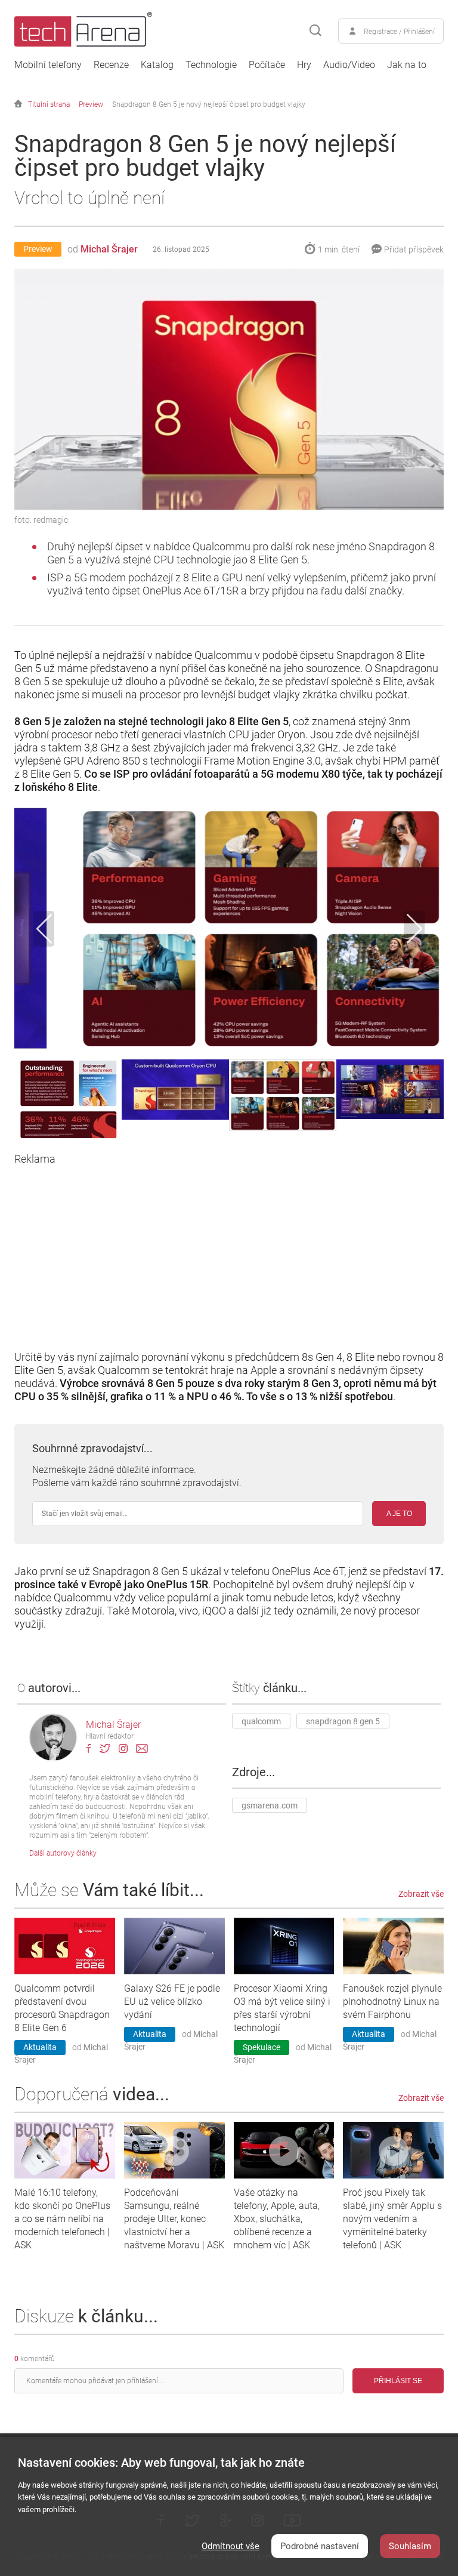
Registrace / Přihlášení (399, 32)
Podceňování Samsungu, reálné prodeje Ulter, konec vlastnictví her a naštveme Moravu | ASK (174, 2219)
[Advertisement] (229, 1249)
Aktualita (40, 2047)
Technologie (211, 65)
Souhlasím (410, 2546)
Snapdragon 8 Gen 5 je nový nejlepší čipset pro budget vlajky (209, 104)
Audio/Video (349, 65)
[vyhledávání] (315, 31)
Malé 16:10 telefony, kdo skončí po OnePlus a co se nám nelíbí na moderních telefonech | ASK (62, 2219)
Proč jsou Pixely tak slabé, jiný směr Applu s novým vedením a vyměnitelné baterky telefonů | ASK (392, 2219)
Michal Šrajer (109, 249)
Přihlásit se (398, 2381)
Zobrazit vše (421, 1894)
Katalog (157, 65)
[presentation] (44, 929)
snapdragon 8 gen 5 (343, 1721)
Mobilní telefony (48, 65)
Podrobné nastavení (320, 2546)
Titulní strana (49, 104)
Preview (91, 104)
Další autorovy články (63, 1853)
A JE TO (399, 1514)
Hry (304, 65)
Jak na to (407, 65)
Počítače (267, 65)
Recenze (111, 65)
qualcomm (261, 1721)
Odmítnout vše (230, 2546)
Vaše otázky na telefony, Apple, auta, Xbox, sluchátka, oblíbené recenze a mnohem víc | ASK (277, 2219)
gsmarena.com (270, 1805)
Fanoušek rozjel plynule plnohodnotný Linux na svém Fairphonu (392, 2002)
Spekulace (262, 2047)
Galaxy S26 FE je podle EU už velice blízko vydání (172, 2002)
